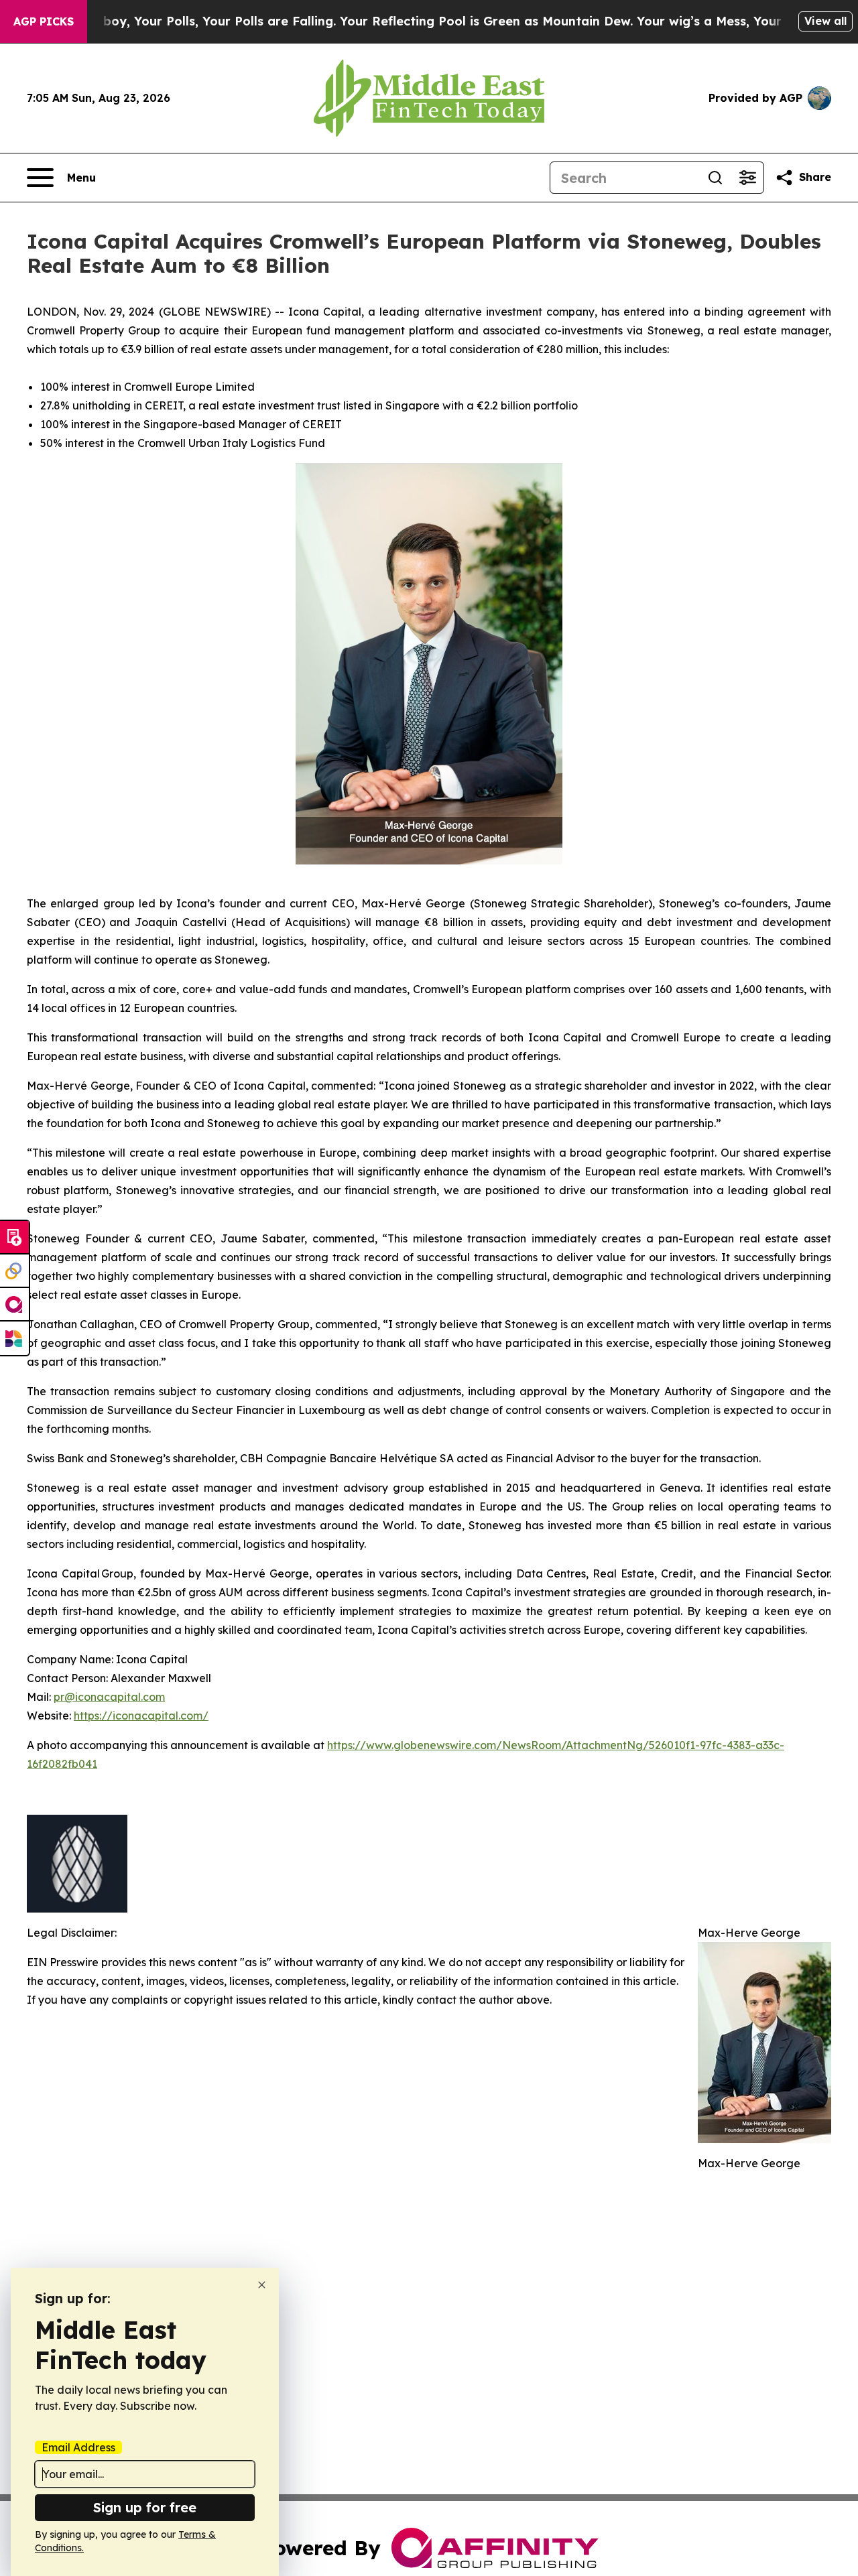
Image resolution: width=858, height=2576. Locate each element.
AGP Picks (44, 21)
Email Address (78, 2447)
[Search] (715, 178)
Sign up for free (145, 2507)
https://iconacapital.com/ (141, 1716)
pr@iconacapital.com (109, 1697)
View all (825, 21)
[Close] (262, 2285)
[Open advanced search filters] (747, 178)
